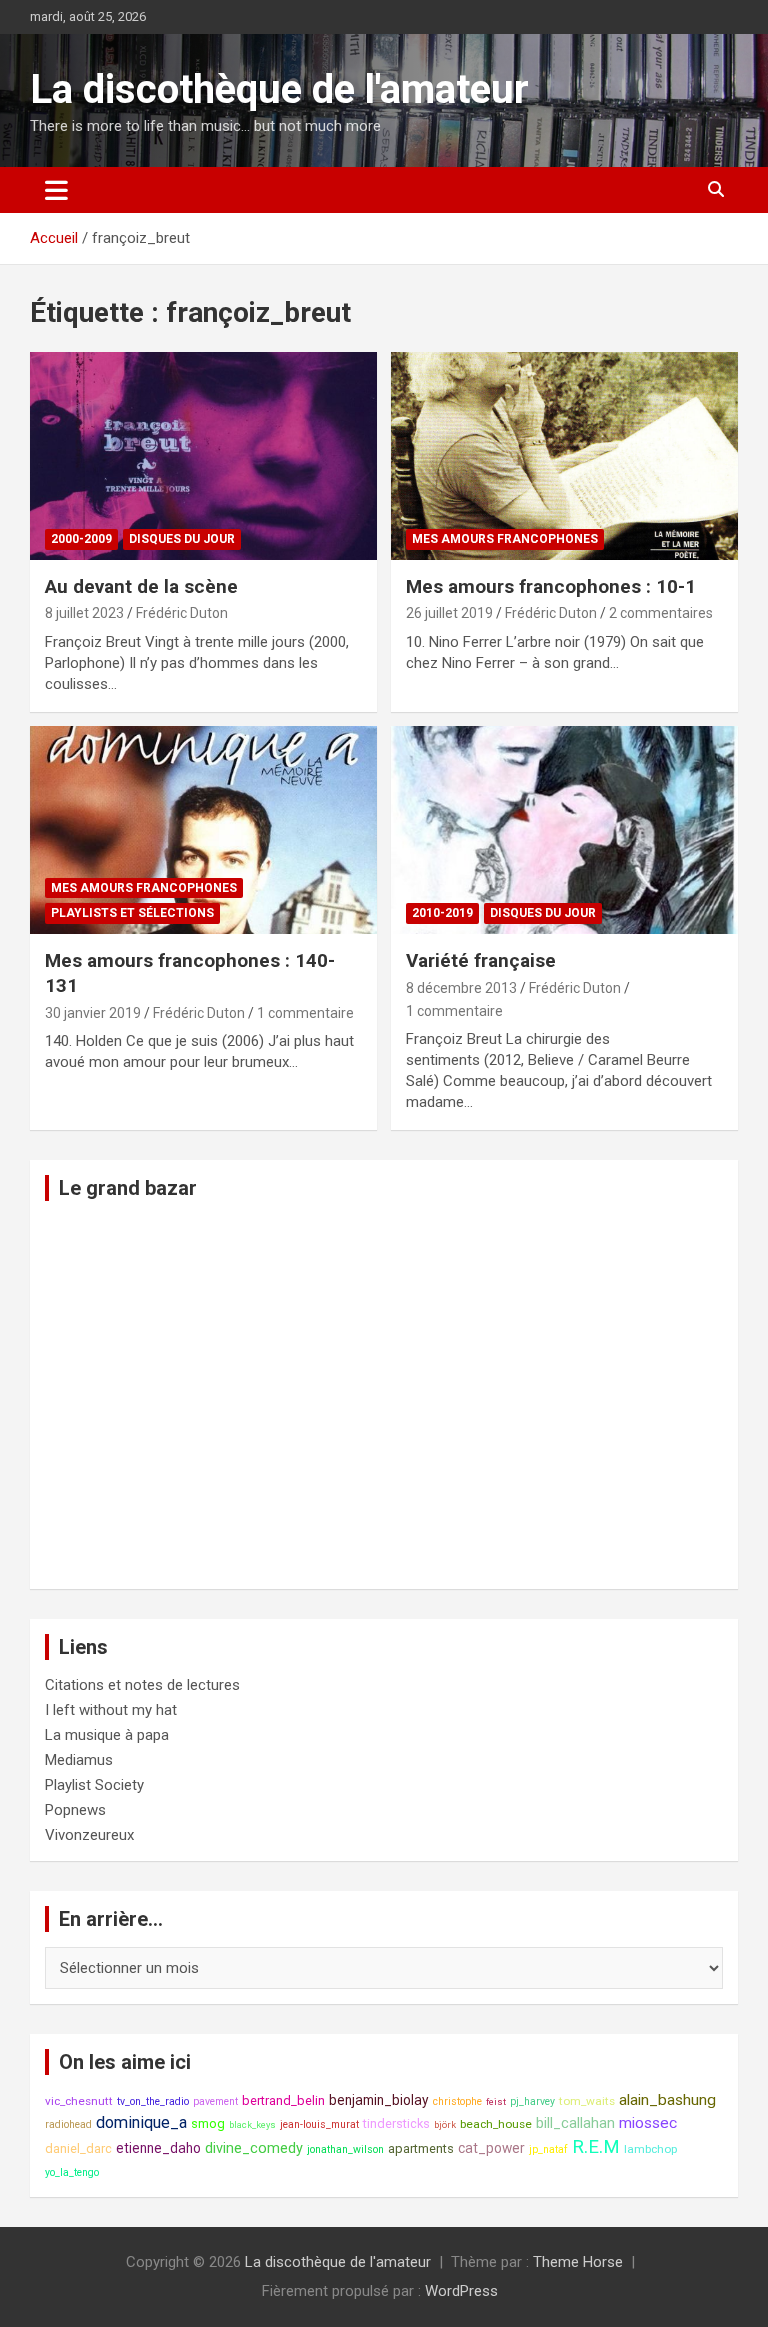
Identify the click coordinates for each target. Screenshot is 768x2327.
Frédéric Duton (182, 613)
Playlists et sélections (132, 913)
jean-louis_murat (319, 2124)
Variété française (481, 960)
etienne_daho (158, 2148)
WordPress (461, 2291)
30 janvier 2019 (93, 1013)
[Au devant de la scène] (203, 455)
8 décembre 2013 (461, 988)
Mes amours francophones (505, 539)
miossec (648, 2123)
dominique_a (141, 2122)
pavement (215, 2101)
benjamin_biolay (379, 2100)
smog (208, 2123)
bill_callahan (575, 2123)
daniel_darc (78, 2148)
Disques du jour (182, 539)
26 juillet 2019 (449, 613)
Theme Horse (578, 2262)
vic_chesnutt (79, 2101)
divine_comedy (254, 2148)
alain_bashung (667, 2100)
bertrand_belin (283, 2100)
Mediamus (79, 1760)
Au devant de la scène (141, 586)
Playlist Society (94, 1785)
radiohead (68, 2124)
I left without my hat (111, 1710)
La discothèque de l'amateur (279, 89)
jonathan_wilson (345, 2149)
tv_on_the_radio (153, 2101)
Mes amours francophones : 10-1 (551, 586)
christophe (457, 2101)
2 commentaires (661, 613)
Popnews (75, 1810)
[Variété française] (564, 829)
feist (496, 2101)
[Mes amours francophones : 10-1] (564, 455)
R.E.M (596, 2147)
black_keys (252, 2124)
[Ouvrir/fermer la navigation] (56, 190)
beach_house (496, 2124)
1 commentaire (305, 1013)
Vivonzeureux (89, 1835)
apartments (421, 2148)
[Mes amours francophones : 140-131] (203, 829)
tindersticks (396, 2123)
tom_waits (587, 2101)
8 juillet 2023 (84, 613)
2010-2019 (442, 913)
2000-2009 (81, 539)
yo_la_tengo (72, 2172)
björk (445, 2124)
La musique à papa (107, 1735)
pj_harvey (532, 2101)
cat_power (491, 2148)
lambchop (650, 2149)
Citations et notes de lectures (142, 1685)
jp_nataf (548, 2149)
